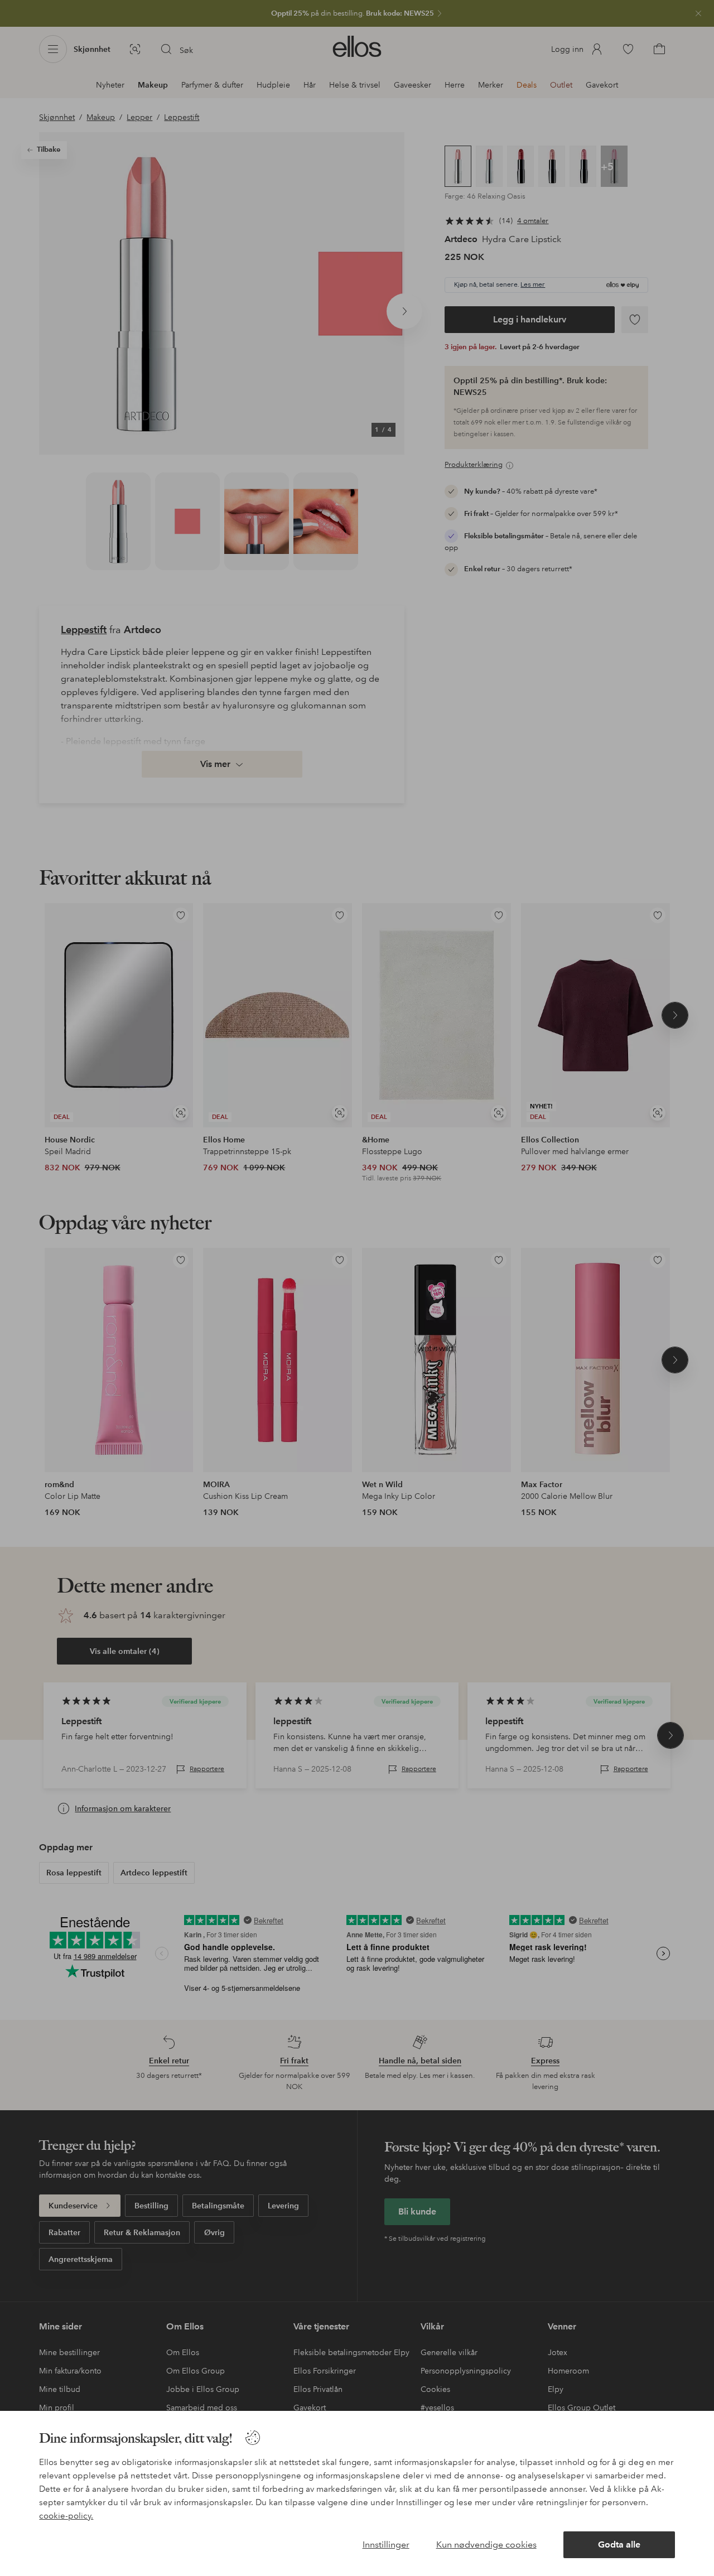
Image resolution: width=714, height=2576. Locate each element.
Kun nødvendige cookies (486, 2544)
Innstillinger (386, 2544)
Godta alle (619, 2544)
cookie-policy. (66, 2516)
